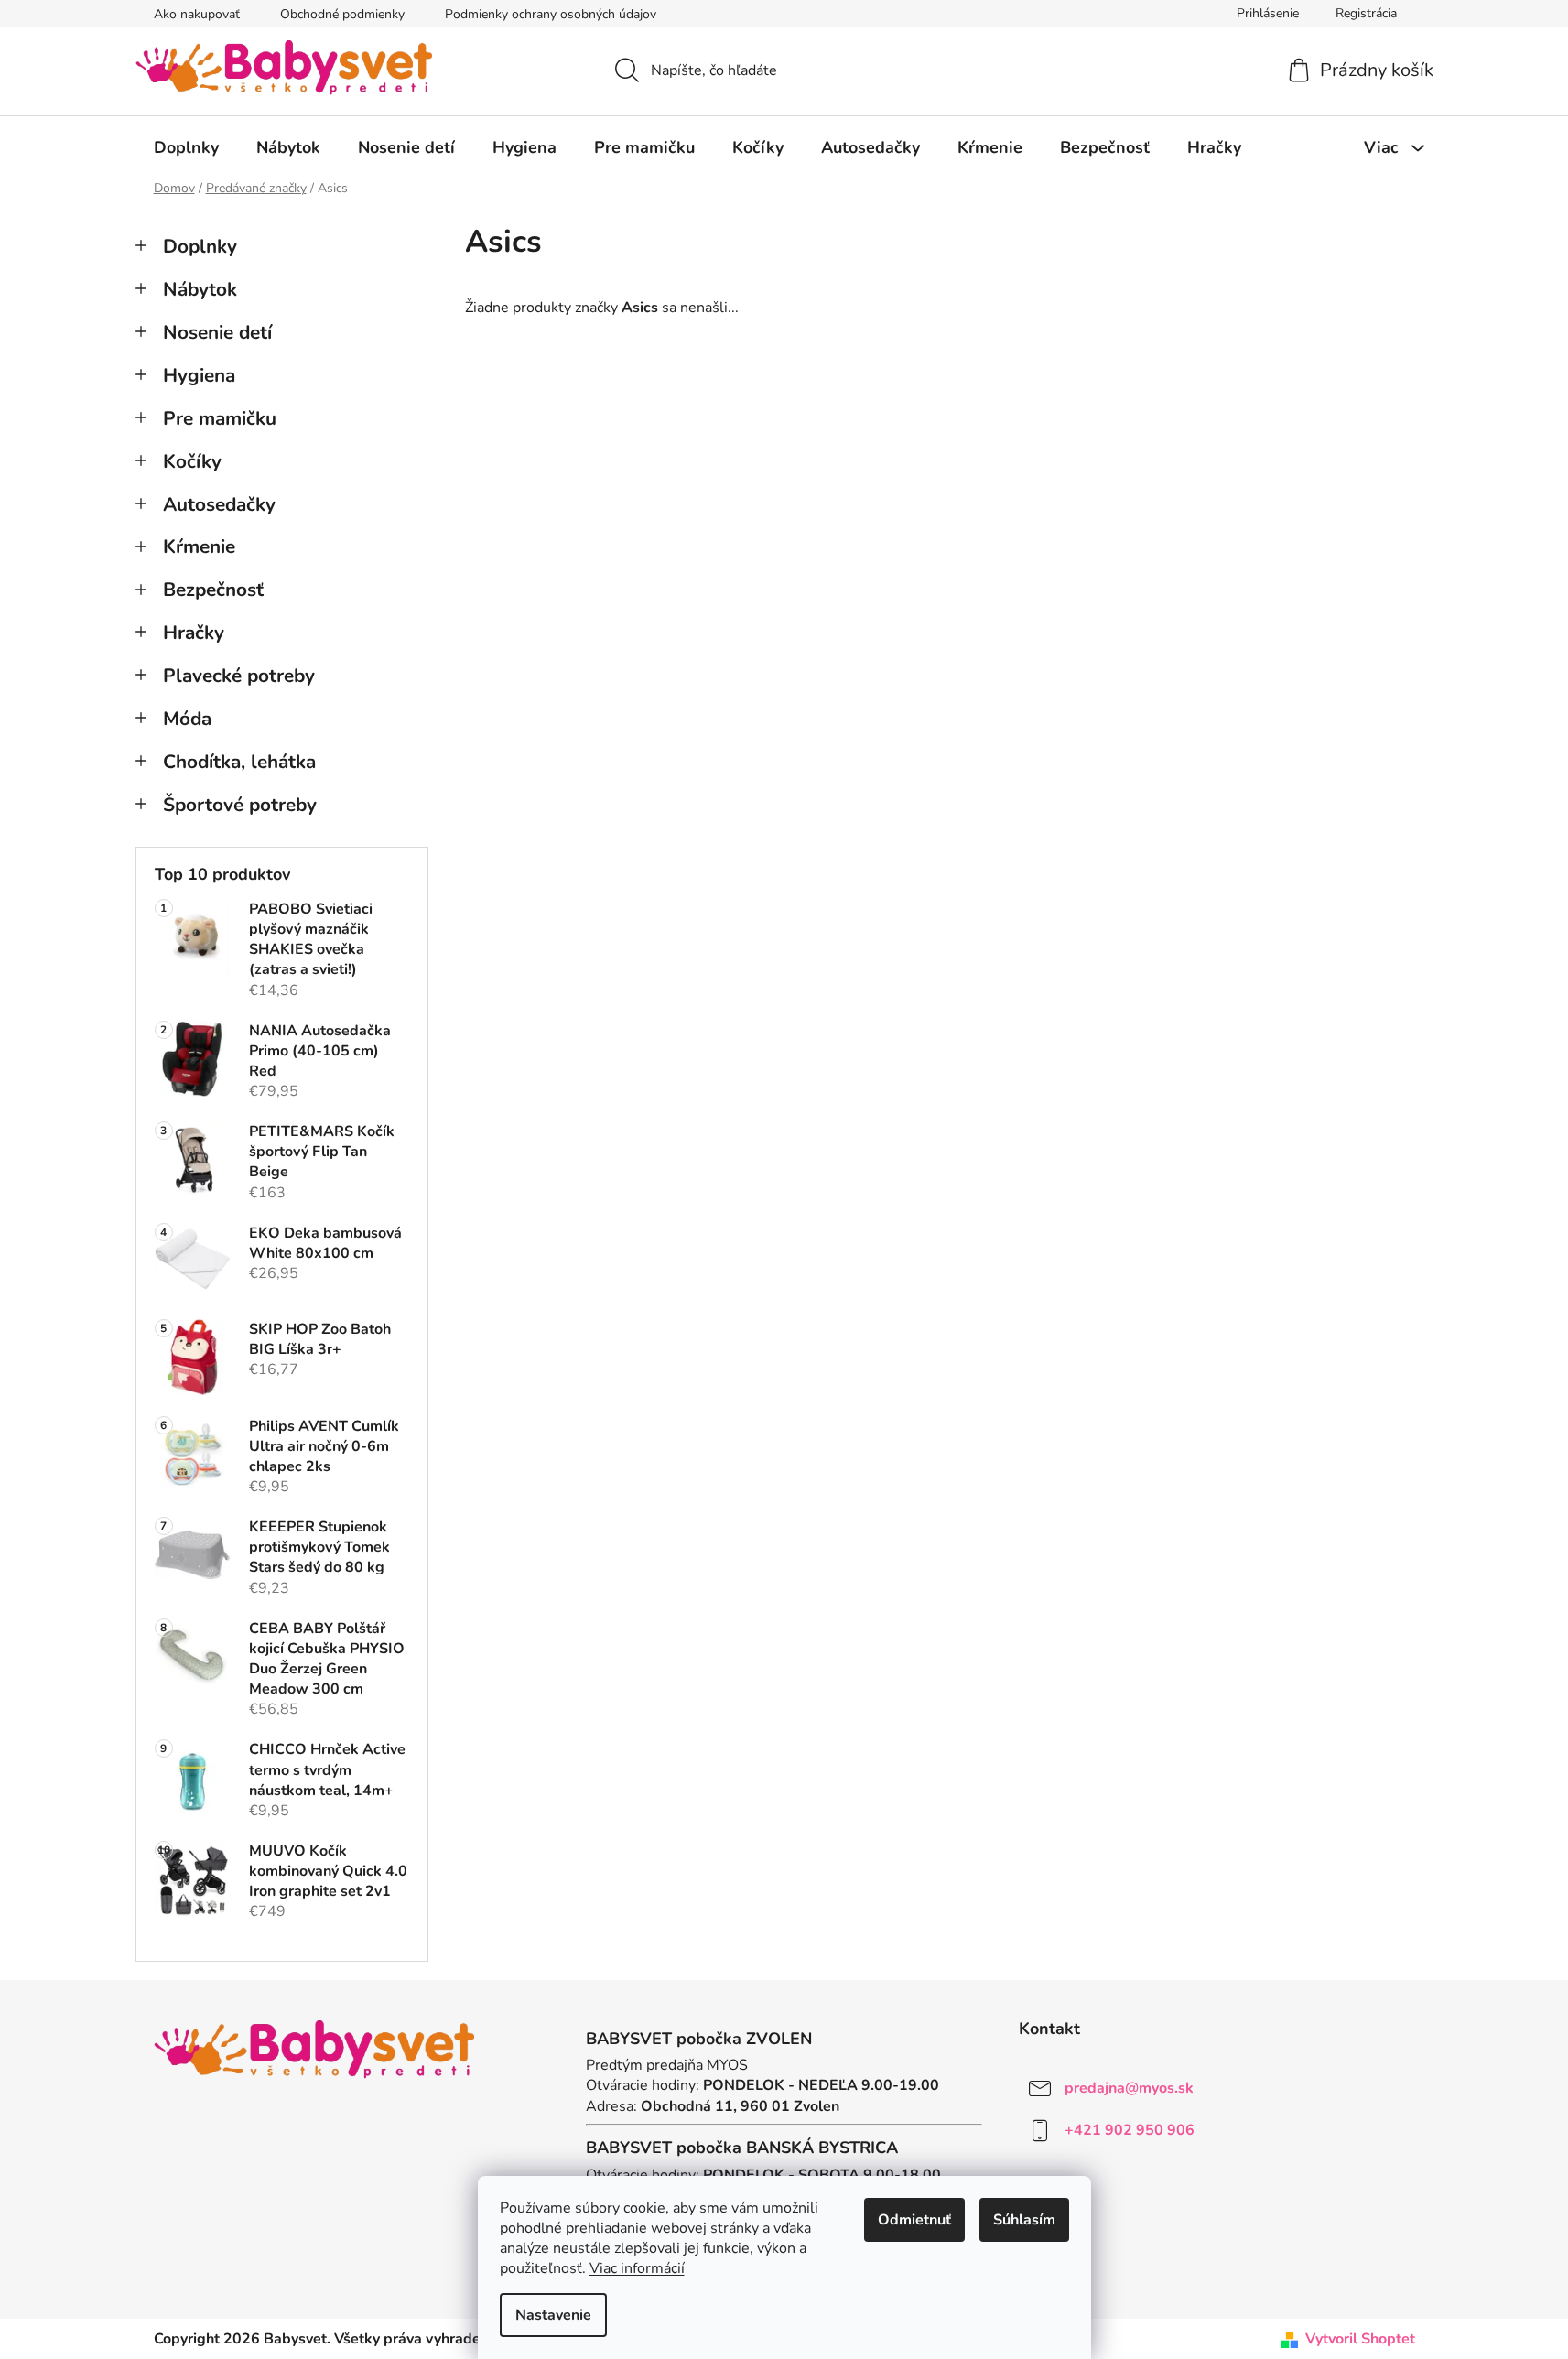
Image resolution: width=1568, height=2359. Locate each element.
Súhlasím (1024, 2220)
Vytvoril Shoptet (1360, 2339)
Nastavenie (553, 2315)
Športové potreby (240, 805)
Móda (187, 719)
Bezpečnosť (213, 590)
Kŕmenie (199, 546)
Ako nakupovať (197, 14)
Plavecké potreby (239, 676)
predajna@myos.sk (1129, 2088)
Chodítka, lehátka (239, 762)
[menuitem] (186, 147)
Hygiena (199, 375)
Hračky (194, 633)
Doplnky (200, 246)
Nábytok (200, 289)
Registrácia (1366, 13)
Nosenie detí (217, 332)
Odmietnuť (914, 2220)
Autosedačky (219, 504)
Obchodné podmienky (342, 14)
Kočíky (192, 461)
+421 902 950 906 (1130, 2130)
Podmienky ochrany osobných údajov (551, 14)
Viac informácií (637, 2268)
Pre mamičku (220, 418)
